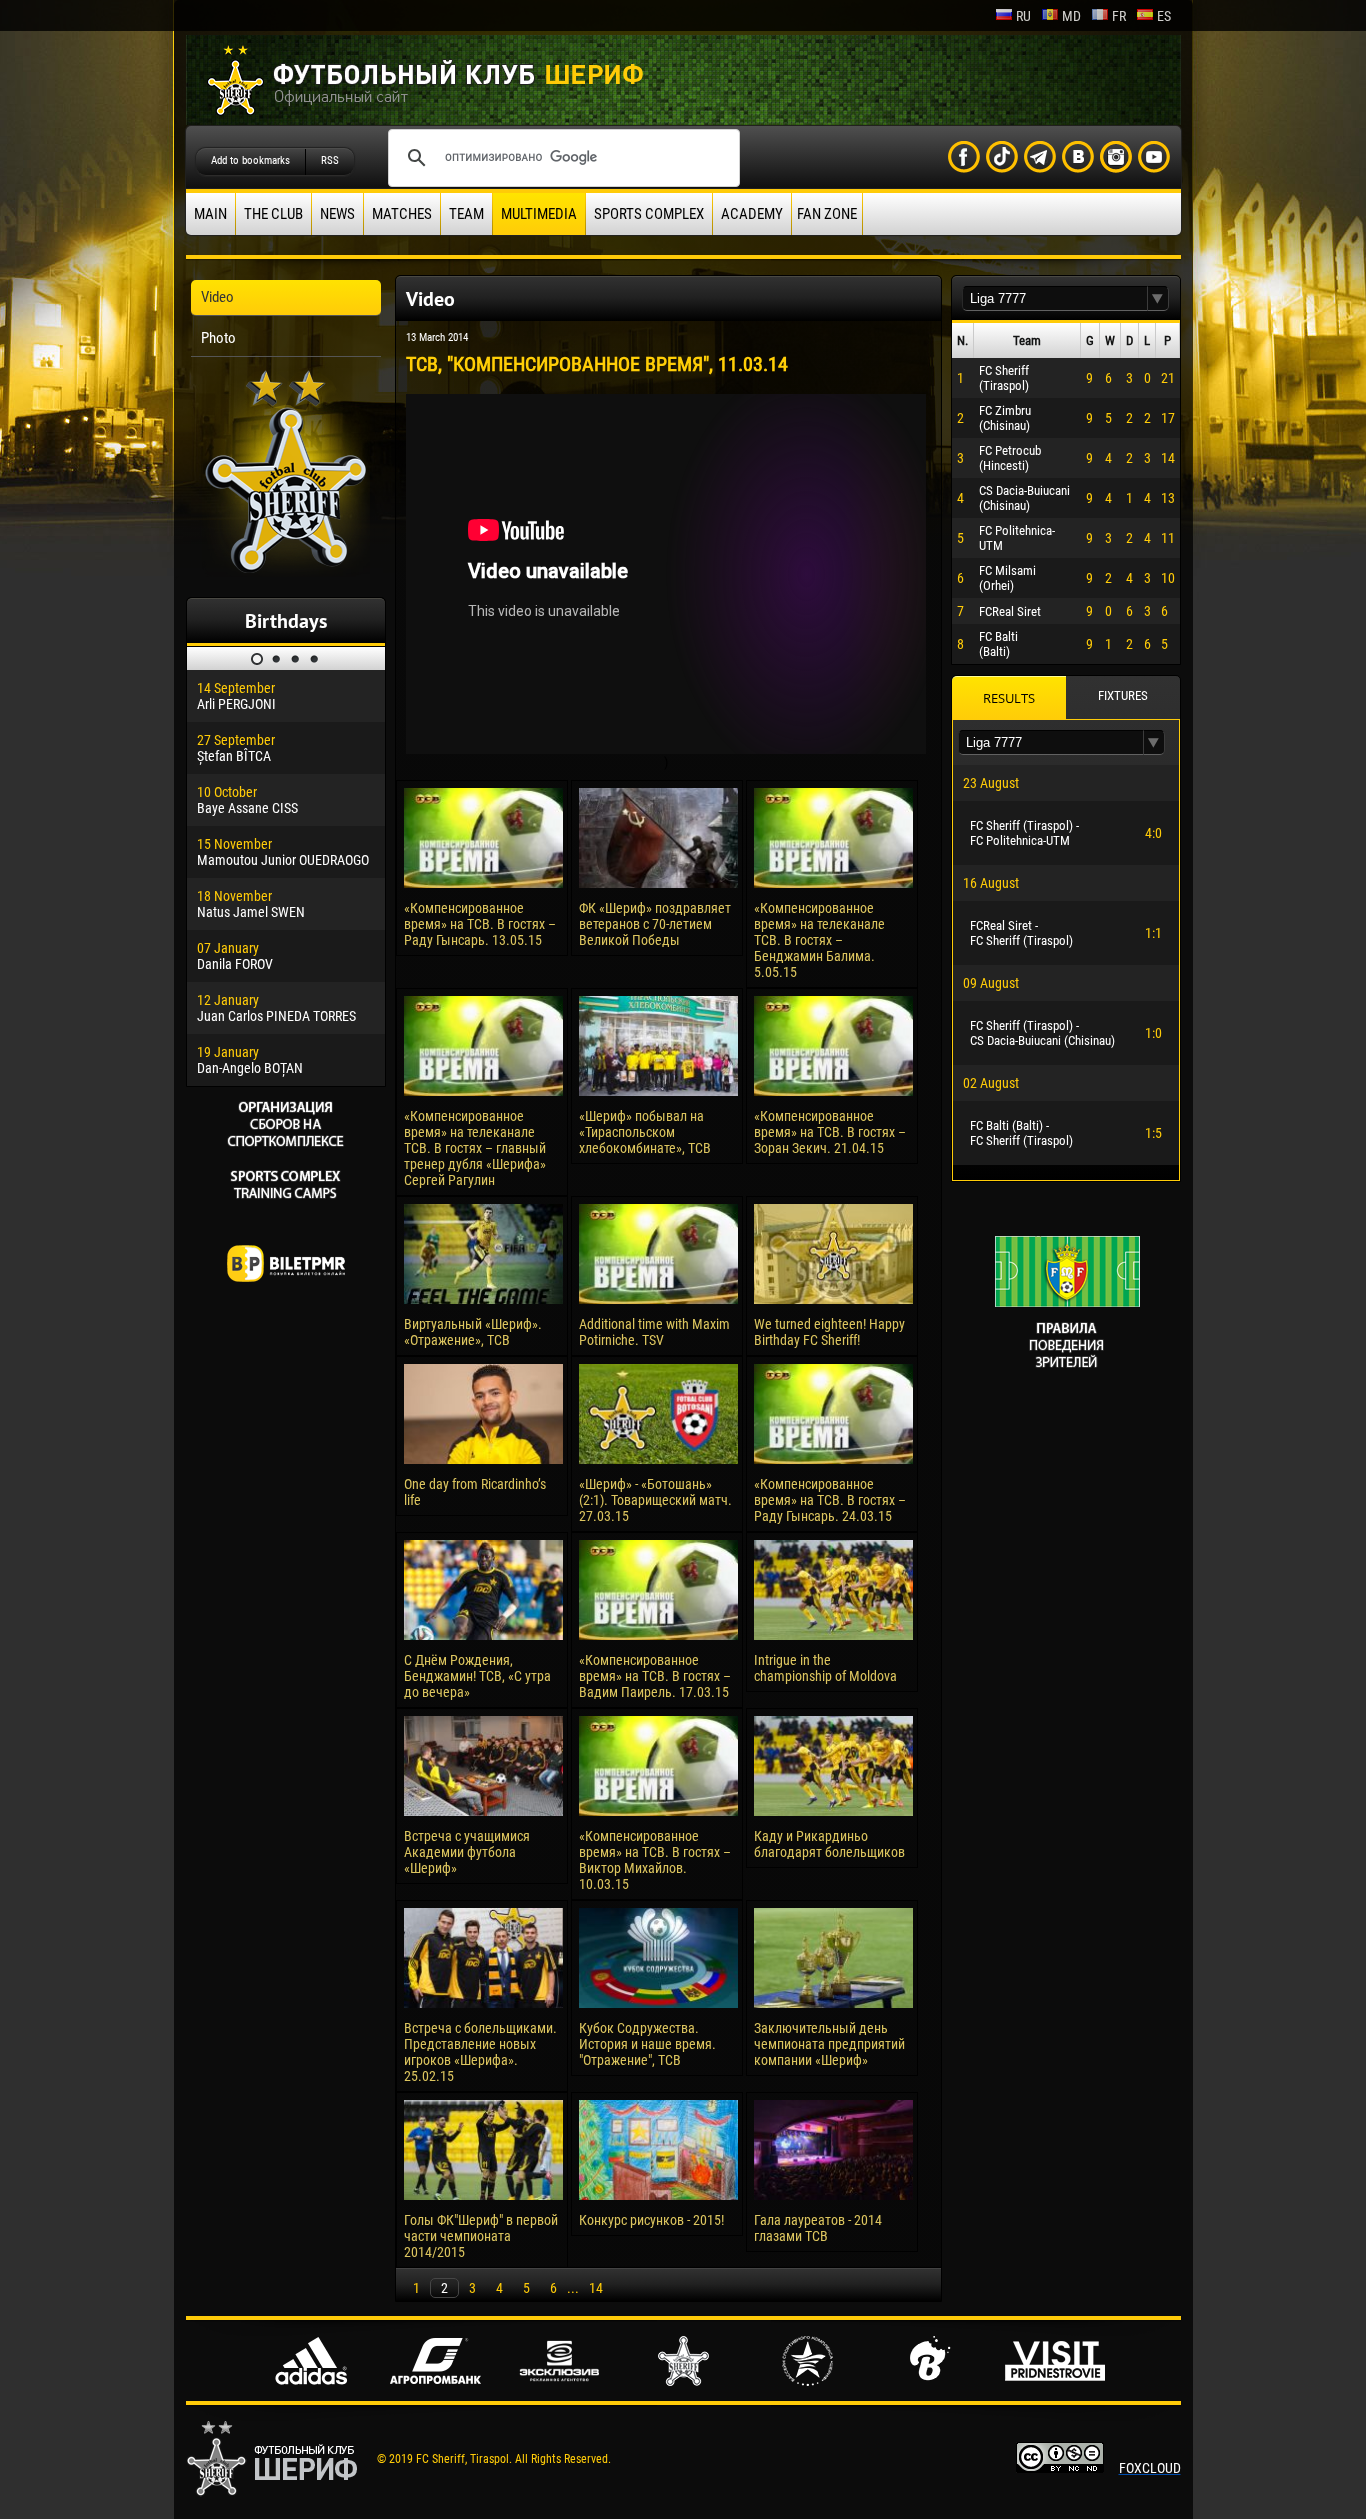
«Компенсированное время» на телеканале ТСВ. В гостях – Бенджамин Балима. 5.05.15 (819, 940)
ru (1023, 16)
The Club (273, 214)
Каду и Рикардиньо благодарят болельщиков (829, 1844)
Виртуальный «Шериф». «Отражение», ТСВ (473, 1332)
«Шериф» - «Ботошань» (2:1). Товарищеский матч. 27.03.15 (655, 1500)
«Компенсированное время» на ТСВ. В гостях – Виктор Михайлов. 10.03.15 (655, 1860)
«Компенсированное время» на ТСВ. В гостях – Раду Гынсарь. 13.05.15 (480, 924)
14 (596, 2288)
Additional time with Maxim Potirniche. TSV (654, 1332)
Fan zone (827, 214)
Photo (218, 338)
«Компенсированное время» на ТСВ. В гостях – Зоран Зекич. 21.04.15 (830, 1132)
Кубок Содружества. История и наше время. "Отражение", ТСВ (647, 2044)
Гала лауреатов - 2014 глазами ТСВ (818, 2228)
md (1071, 16)
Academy (752, 214)
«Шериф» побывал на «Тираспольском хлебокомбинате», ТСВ (645, 1132)
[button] (1158, 298)
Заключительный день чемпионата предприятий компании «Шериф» (829, 2044)
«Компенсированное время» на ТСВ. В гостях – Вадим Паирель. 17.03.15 (655, 1676)
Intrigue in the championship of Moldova (825, 1668)
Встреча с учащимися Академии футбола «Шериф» (467, 1852)
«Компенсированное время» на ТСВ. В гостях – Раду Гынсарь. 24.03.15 (830, 1500)
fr (1119, 16)
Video (217, 297)
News (337, 214)
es (1164, 16)
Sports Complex (649, 214)
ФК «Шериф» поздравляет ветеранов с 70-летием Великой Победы (655, 924)
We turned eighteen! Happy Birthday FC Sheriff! (829, 1332)
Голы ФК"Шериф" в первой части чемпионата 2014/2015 (481, 2236)
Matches (402, 214)
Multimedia (539, 214)
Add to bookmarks (250, 160)
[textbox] (1055, 298)
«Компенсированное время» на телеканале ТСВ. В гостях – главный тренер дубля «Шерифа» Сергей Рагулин (475, 1148)
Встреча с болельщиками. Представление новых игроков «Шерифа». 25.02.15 (480, 2052)
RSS (330, 160)
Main (210, 214)
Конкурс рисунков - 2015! (651, 2220)
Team (466, 214)
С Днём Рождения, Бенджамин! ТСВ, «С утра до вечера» (477, 1676)
